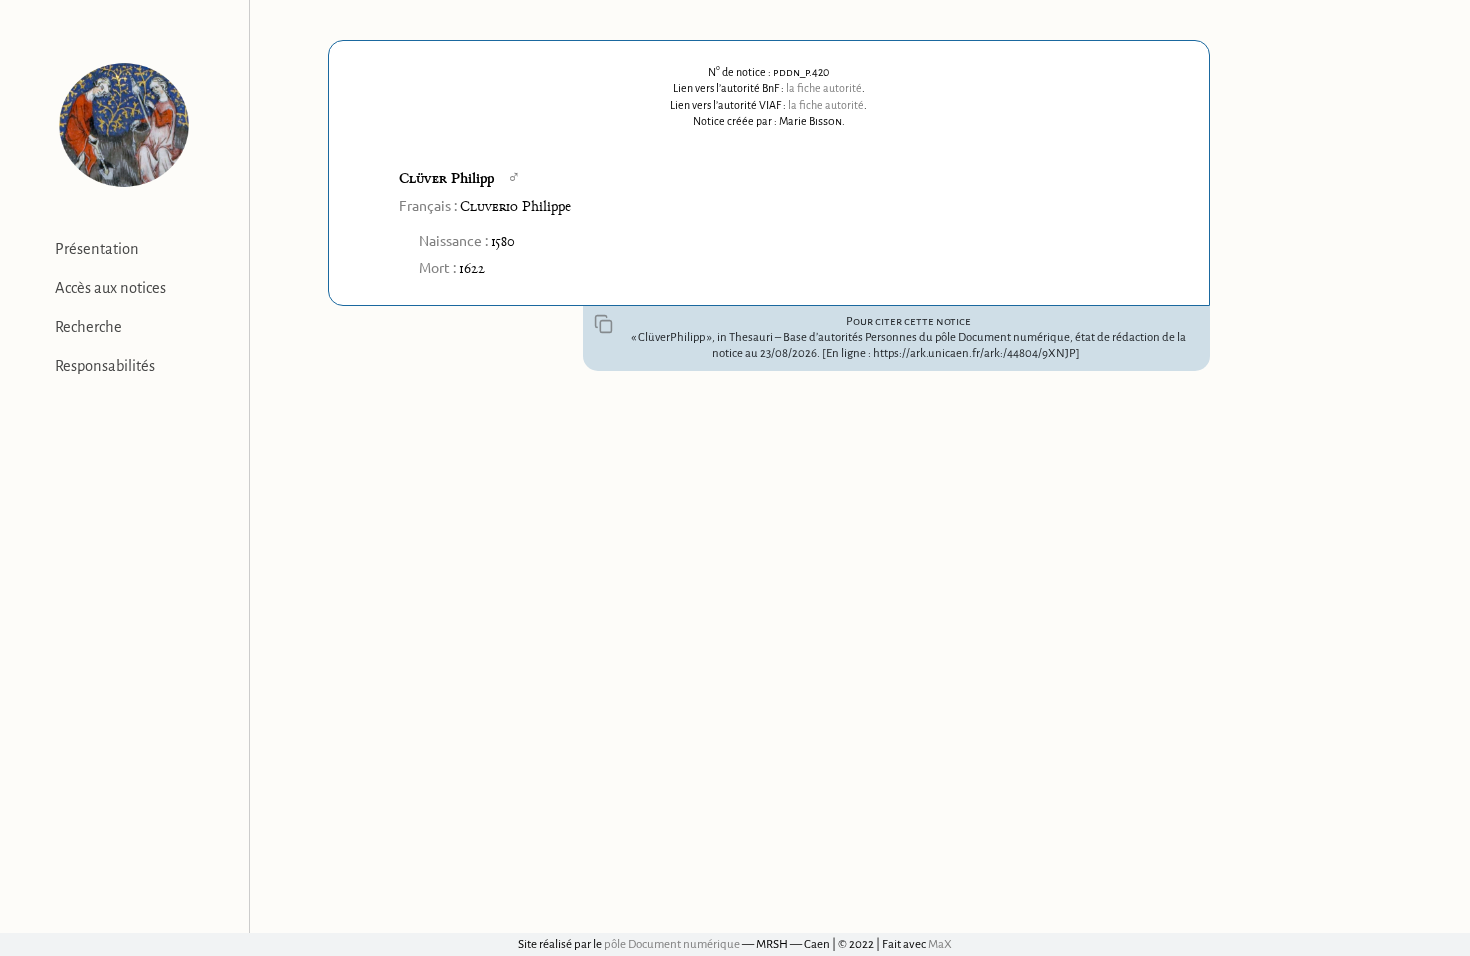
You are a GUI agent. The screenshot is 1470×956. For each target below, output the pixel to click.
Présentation (97, 249)
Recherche (88, 327)
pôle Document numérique (672, 944)
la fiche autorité (824, 88)
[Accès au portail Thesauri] (124, 125)
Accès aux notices (110, 288)
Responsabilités (105, 366)
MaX (940, 944)
